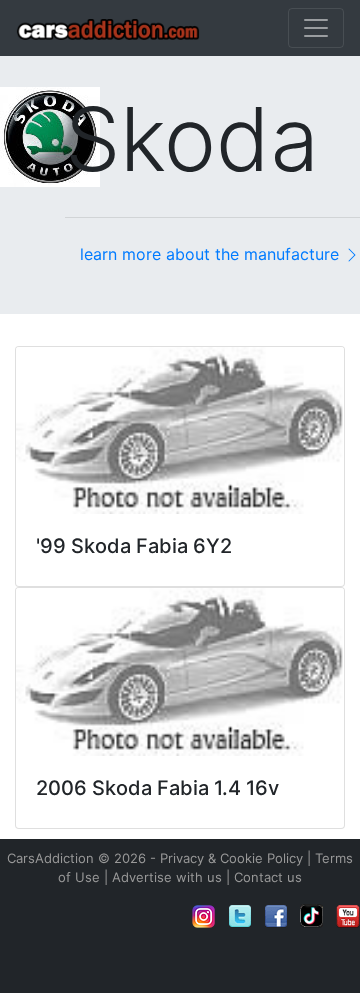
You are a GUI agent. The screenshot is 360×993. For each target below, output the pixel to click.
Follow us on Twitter (240, 916)
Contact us (268, 877)
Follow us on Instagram (204, 916)
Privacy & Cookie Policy (231, 858)
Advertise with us (167, 877)
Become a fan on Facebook (276, 916)
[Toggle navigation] (316, 28)
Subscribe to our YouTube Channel (348, 916)
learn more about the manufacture (212, 254)
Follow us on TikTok (312, 916)
